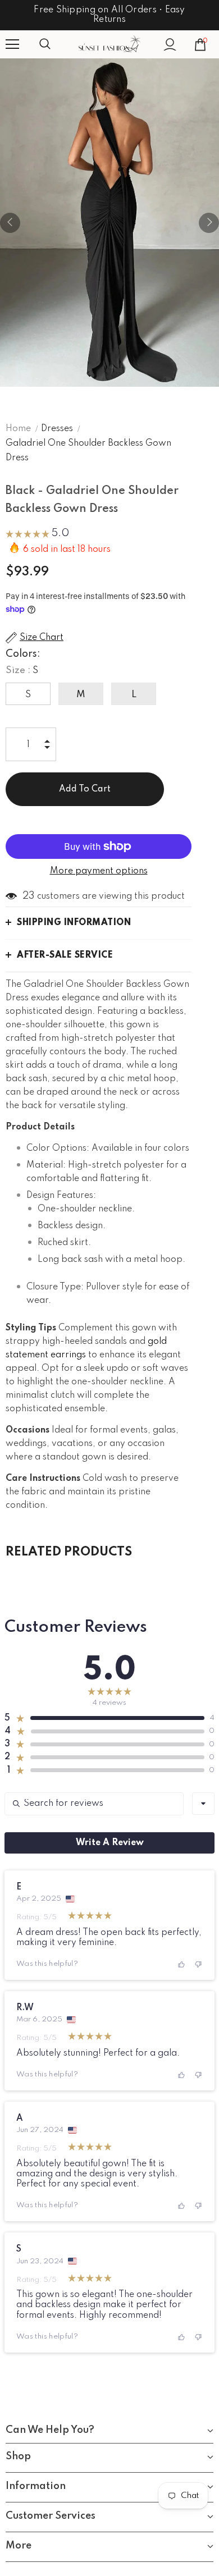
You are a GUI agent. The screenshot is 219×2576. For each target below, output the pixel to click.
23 (29, 896)
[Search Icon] (56, 44)
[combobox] (203, 1804)
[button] (37, 535)
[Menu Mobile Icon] (12, 44)
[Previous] (10, 223)
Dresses (57, 429)
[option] (109, 223)
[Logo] (109, 44)
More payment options (99, 871)
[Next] (209, 223)
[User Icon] (170, 45)
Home (18, 429)
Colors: (23, 654)
